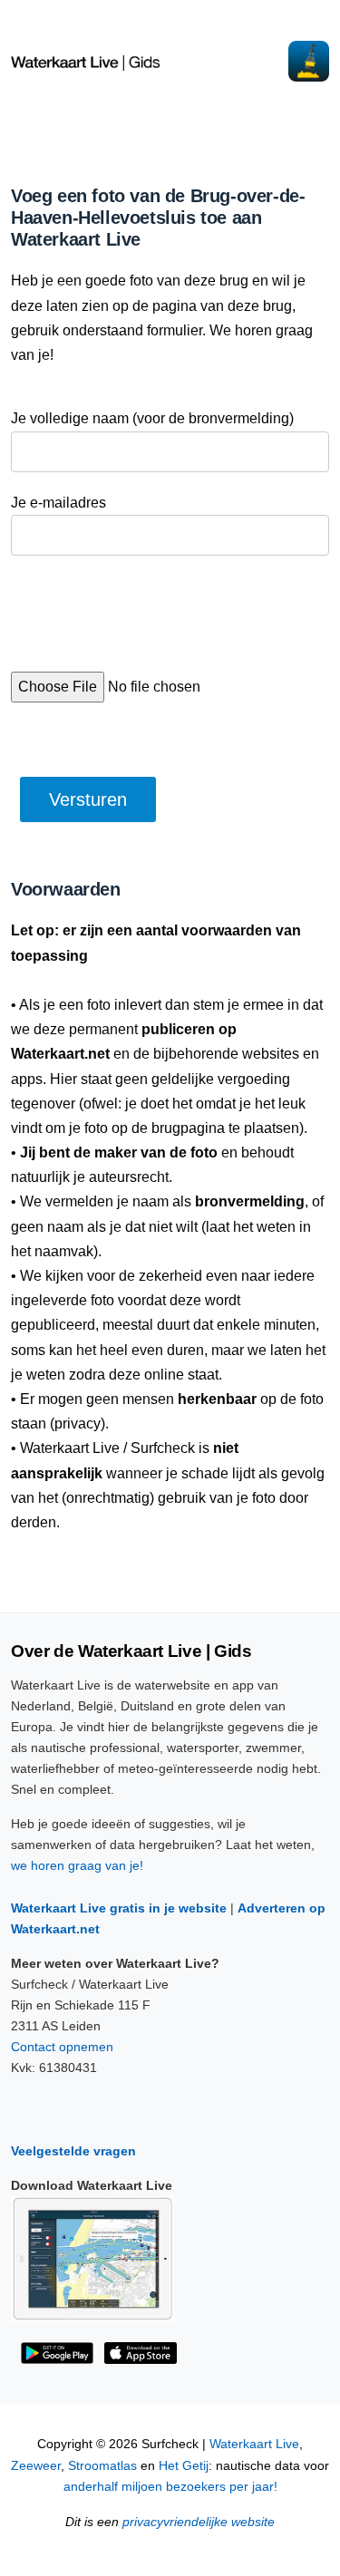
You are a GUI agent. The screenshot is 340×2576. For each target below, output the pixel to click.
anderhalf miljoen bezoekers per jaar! (170, 2487)
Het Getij (184, 2466)
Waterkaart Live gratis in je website (119, 1908)
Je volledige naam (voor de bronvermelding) (152, 418)
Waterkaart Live (254, 2444)
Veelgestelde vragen (73, 2151)
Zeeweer (36, 2466)
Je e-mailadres (58, 503)
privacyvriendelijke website (199, 2522)
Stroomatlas (102, 2466)
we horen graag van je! (77, 1865)
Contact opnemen (62, 2047)
